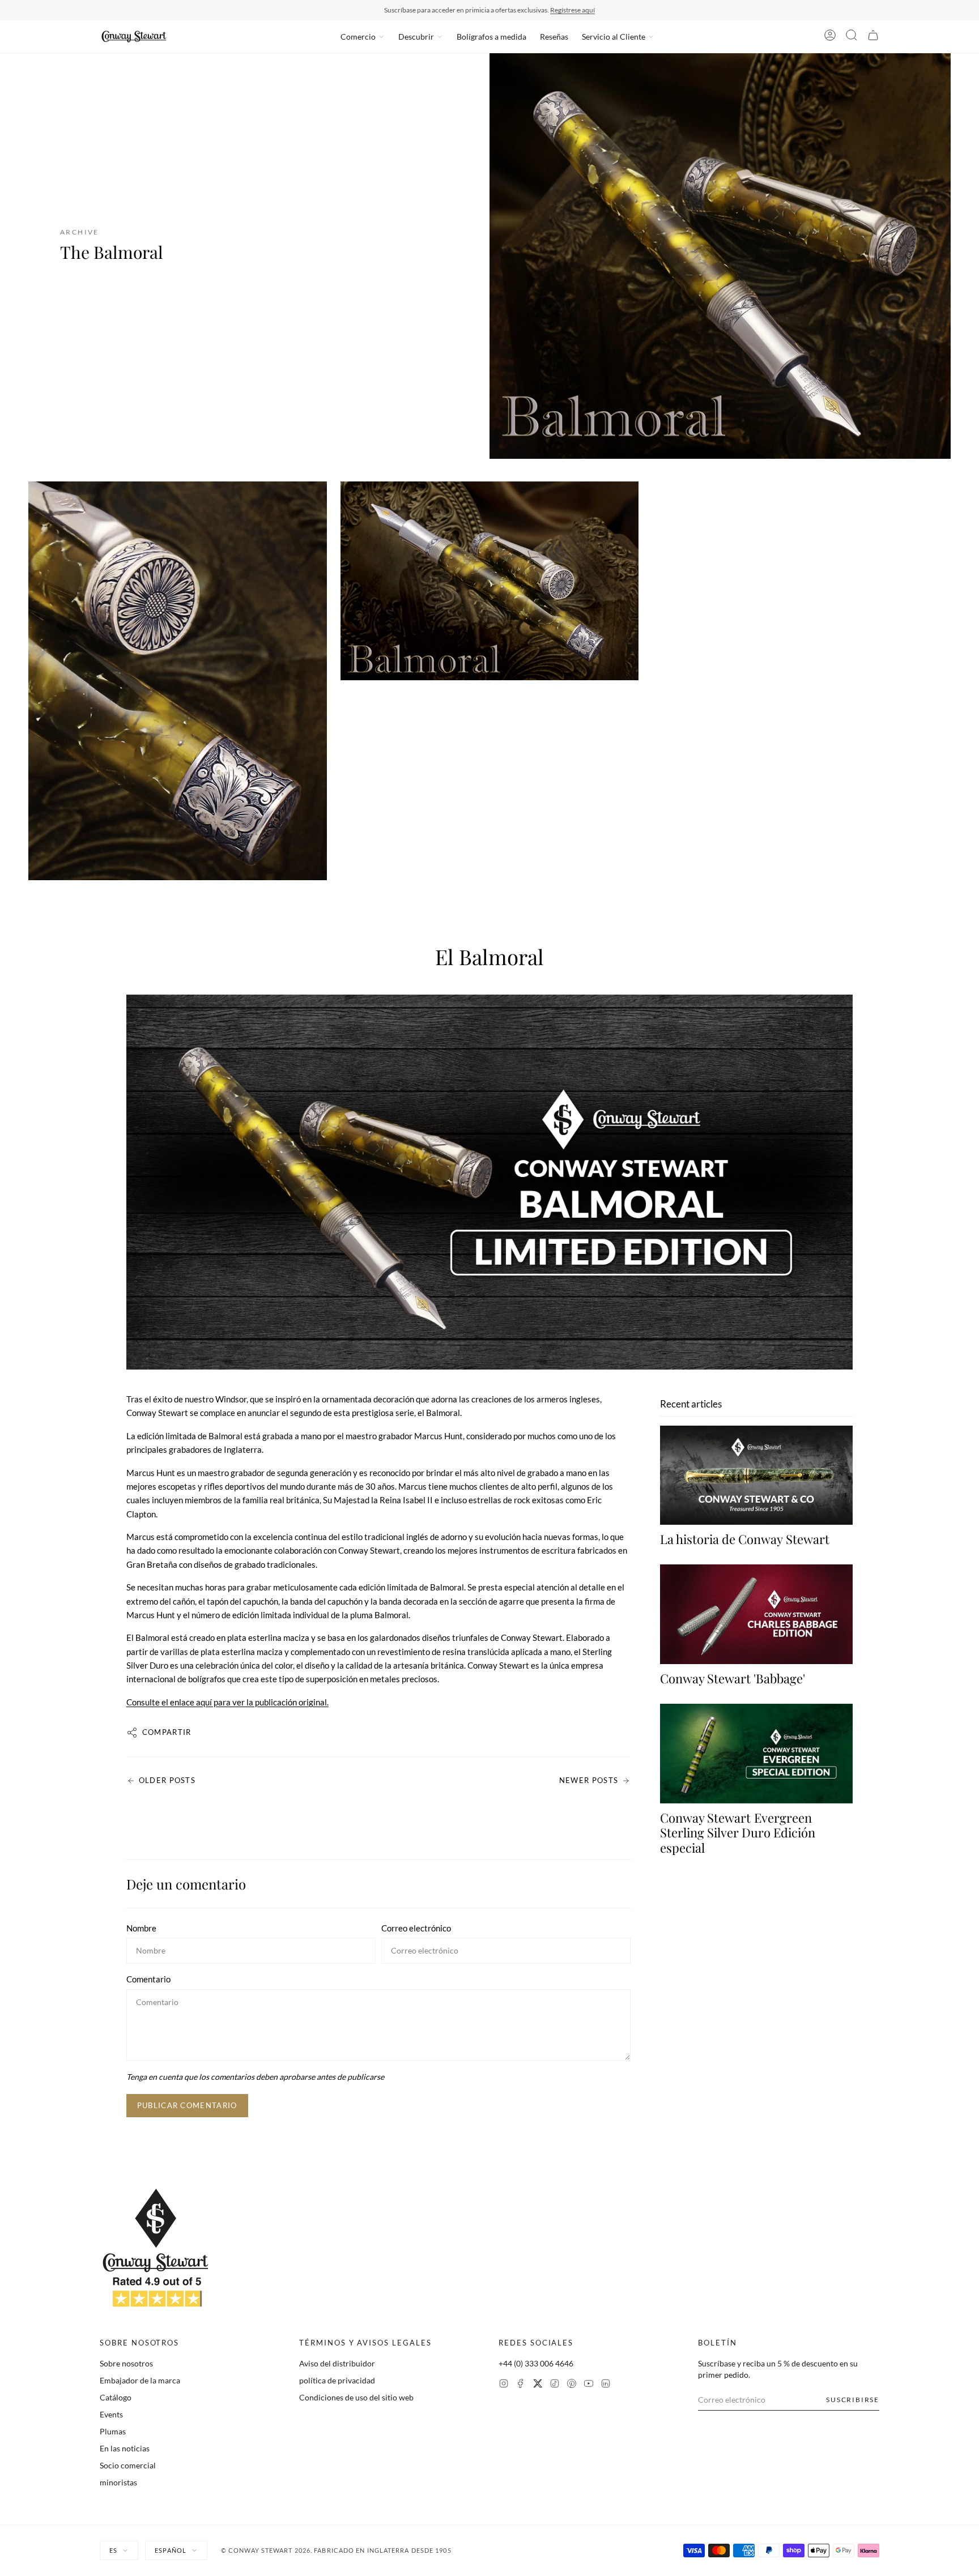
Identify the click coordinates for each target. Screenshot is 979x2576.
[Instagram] (504, 2385)
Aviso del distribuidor (337, 2363)
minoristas (118, 2482)
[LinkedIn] (606, 2385)
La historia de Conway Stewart (745, 1539)
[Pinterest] (572, 2385)
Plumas (113, 2431)
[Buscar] (852, 37)
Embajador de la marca (140, 2380)
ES (113, 2550)
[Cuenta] (830, 37)
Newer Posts (589, 1780)
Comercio (358, 37)
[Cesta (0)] (873, 37)
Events (111, 2414)
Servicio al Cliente (614, 37)
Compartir (167, 1732)
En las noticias (125, 2448)
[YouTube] (589, 2385)
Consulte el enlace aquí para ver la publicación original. (227, 1702)
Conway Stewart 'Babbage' (733, 1678)
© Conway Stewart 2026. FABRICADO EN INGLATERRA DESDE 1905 (336, 2550)
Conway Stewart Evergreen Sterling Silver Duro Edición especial (738, 1833)
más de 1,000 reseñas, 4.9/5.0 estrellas (554, 10)
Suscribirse (853, 2400)
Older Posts (167, 1780)
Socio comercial (128, 2465)
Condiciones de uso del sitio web (356, 2397)
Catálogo (116, 2397)
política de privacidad (337, 2380)
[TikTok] (555, 2385)
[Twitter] (538, 2385)
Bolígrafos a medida (491, 37)
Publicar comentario (187, 2105)
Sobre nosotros (126, 2363)
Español (171, 2550)
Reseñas (554, 37)
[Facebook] (521, 2385)
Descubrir (416, 37)
